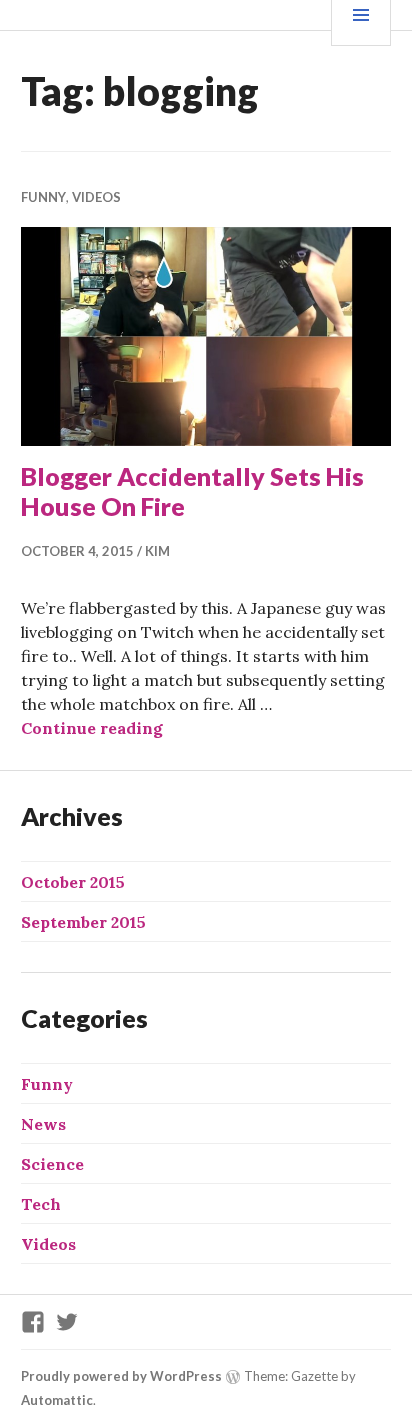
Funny (43, 197)
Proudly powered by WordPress (121, 1376)
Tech (41, 1204)
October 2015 (73, 882)
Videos (96, 197)
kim (157, 551)
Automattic (57, 1400)
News (43, 1124)
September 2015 (83, 922)
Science (52, 1164)
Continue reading (92, 728)
